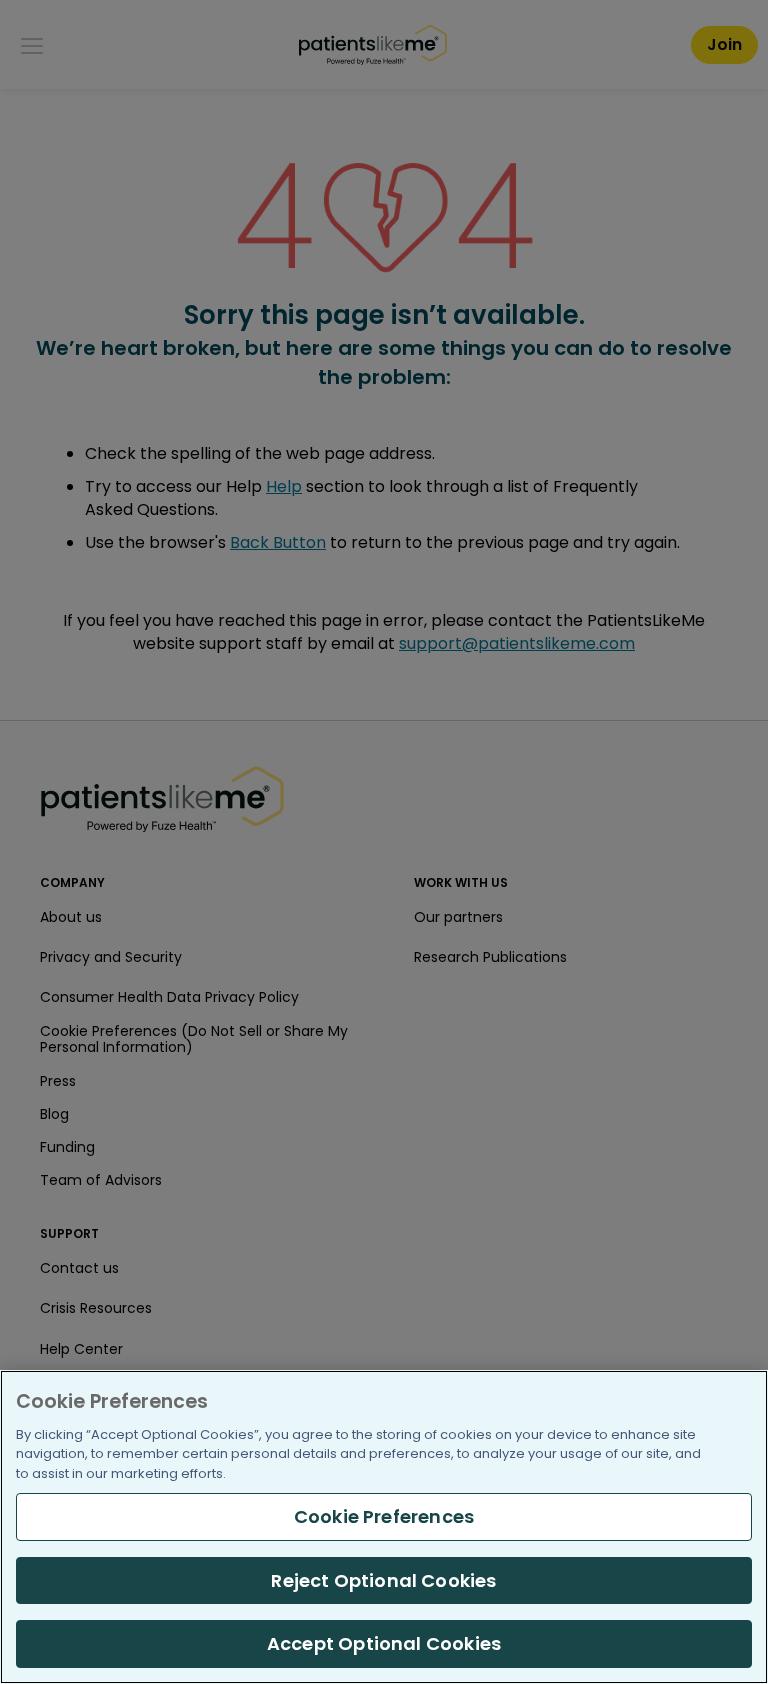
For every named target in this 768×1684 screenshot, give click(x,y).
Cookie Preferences (384, 1516)
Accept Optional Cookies (384, 1643)
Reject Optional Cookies (383, 1580)
